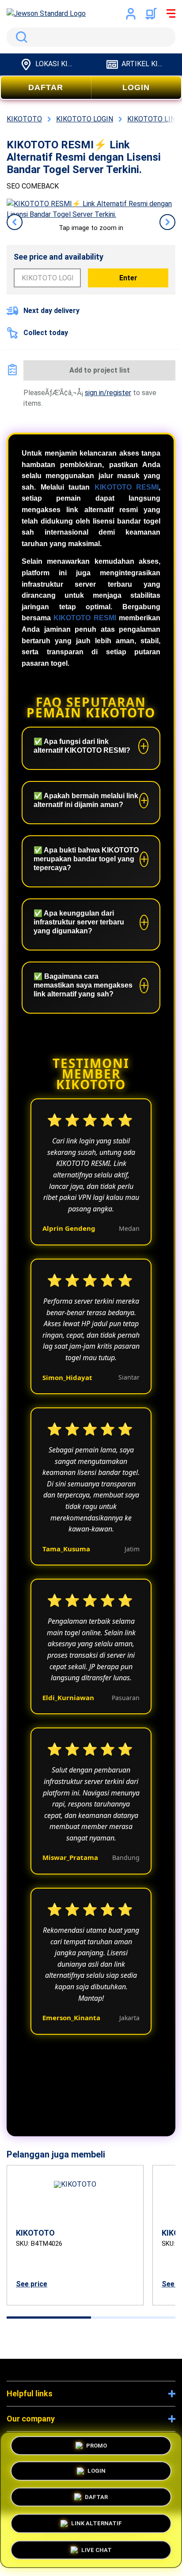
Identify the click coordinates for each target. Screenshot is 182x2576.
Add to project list (100, 370)
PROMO (97, 2448)
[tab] (49, 2318)
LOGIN (136, 87)
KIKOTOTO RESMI (127, 487)
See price (32, 2284)
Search (20, 37)
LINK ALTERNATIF (97, 2521)
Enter (128, 278)
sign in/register (108, 393)
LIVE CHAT (97, 2547)
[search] (91, 37)
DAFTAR (46, 87)
